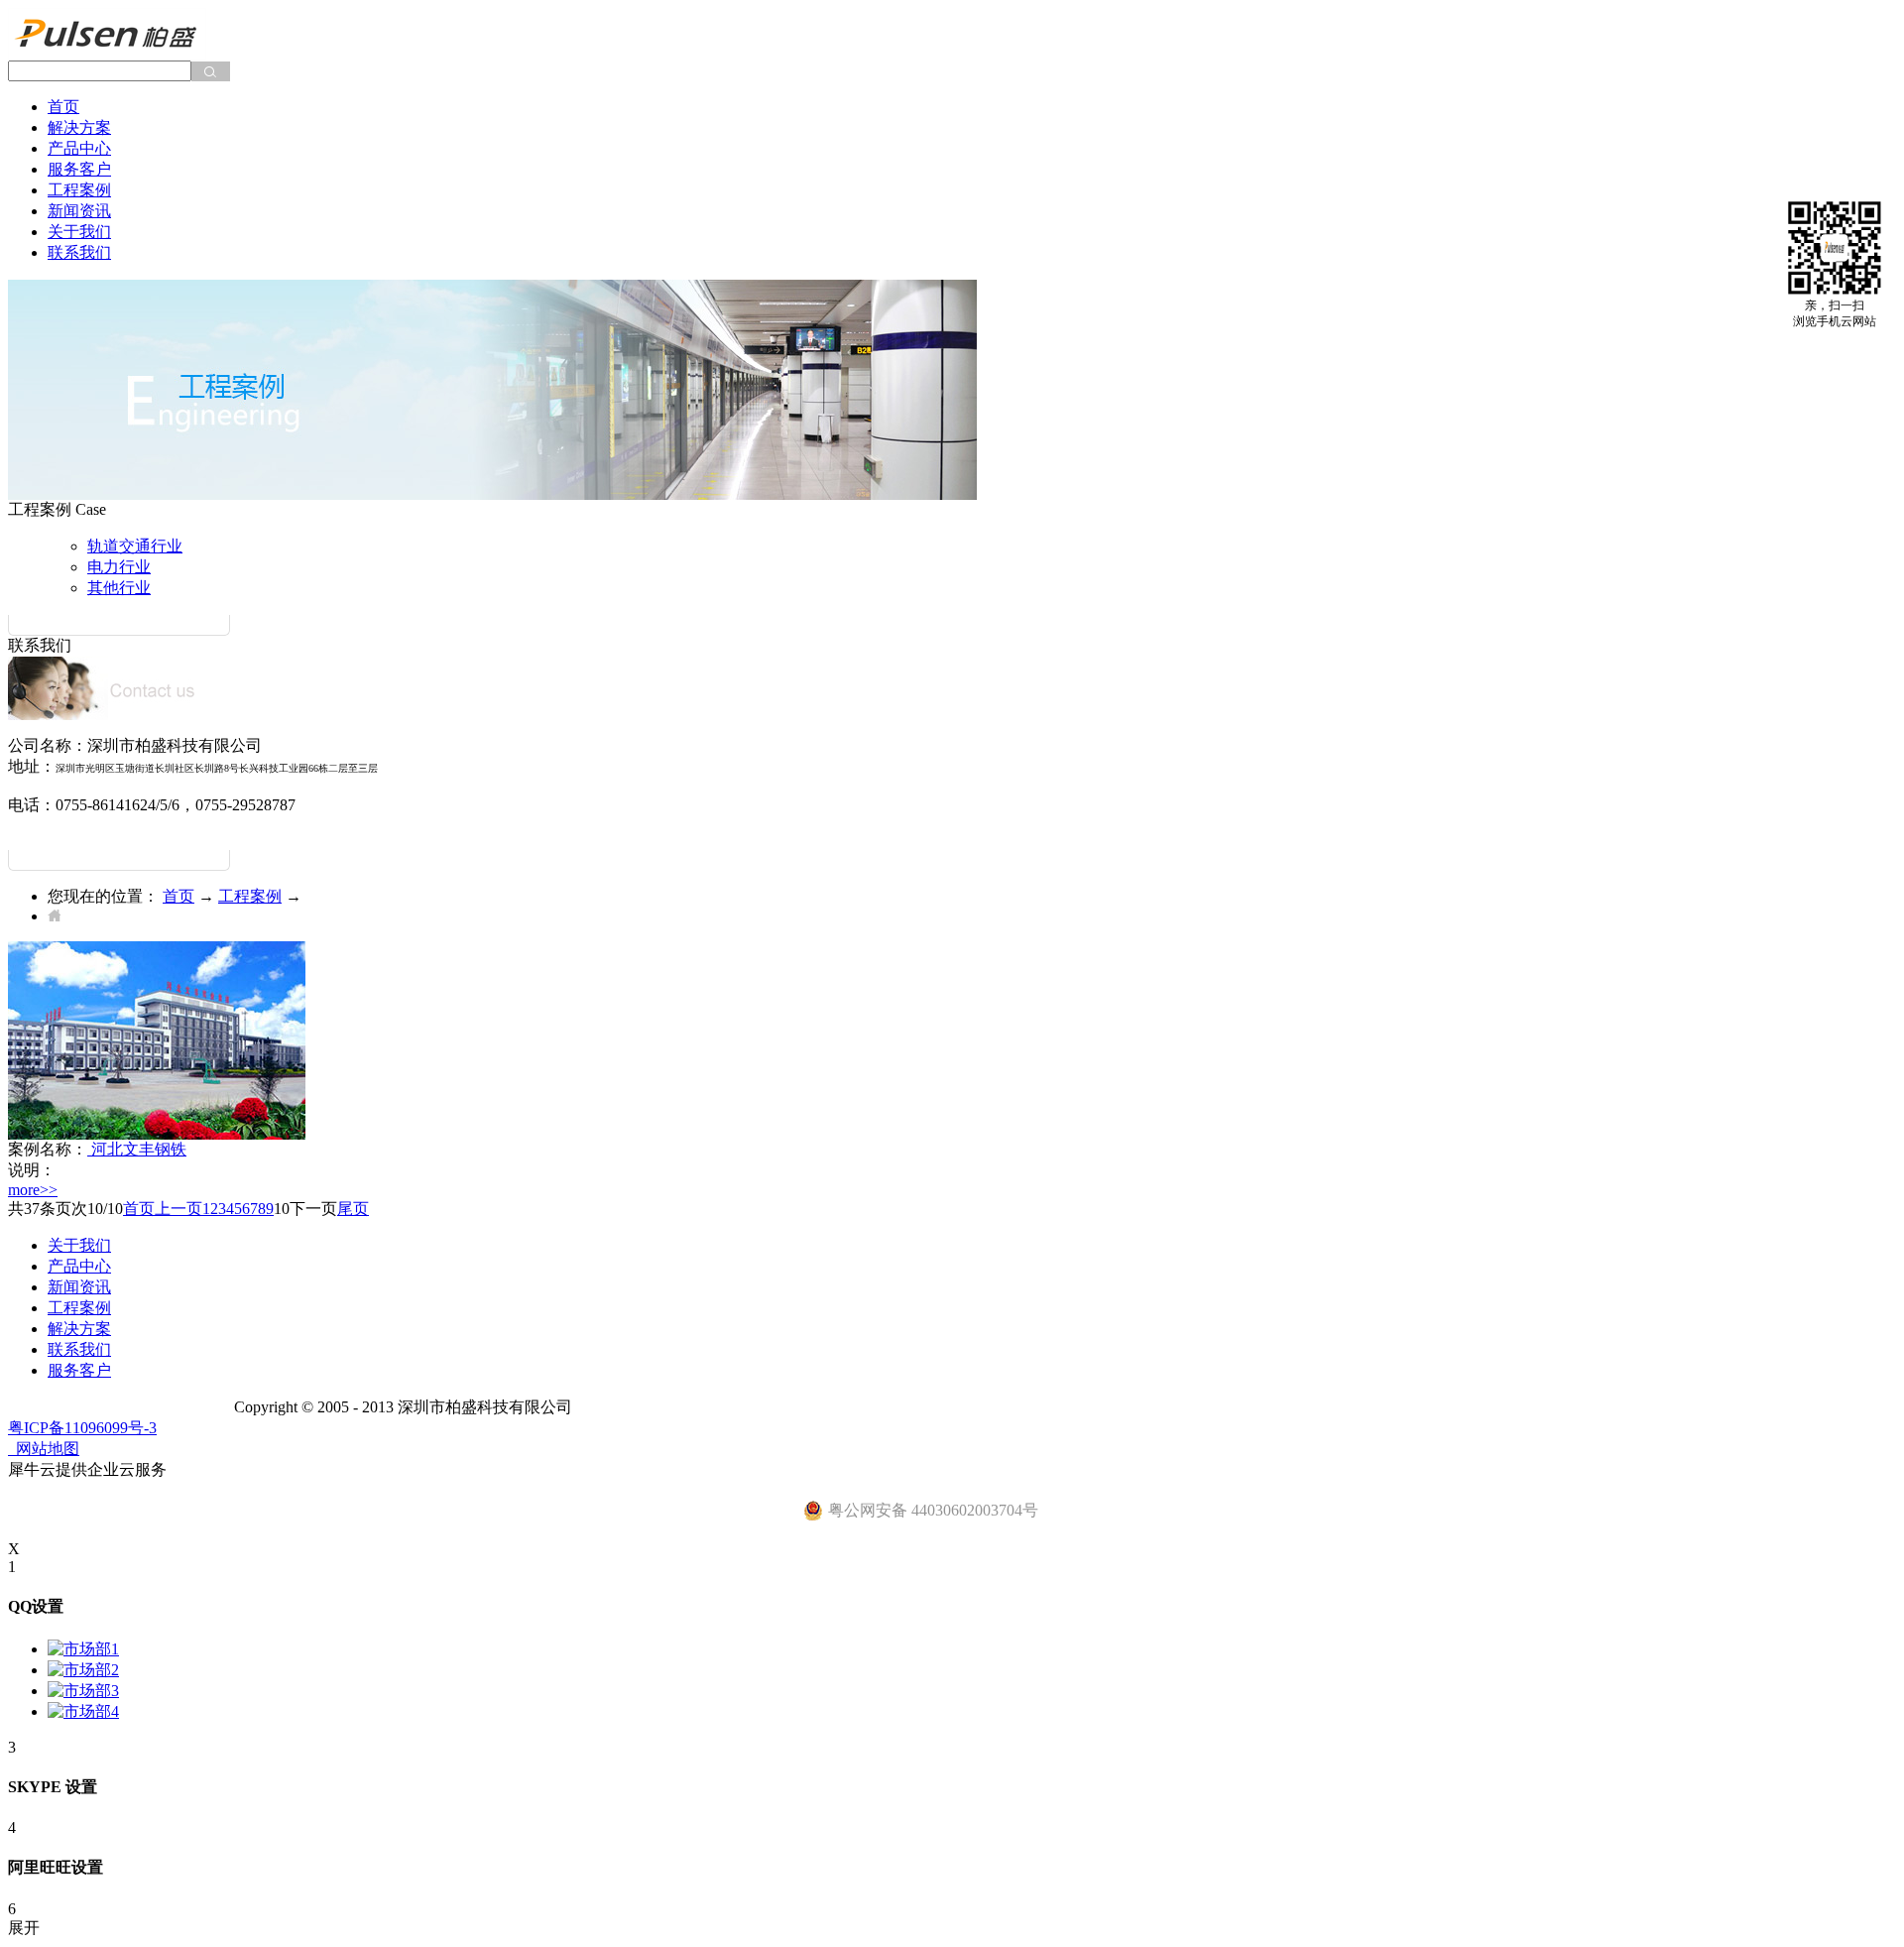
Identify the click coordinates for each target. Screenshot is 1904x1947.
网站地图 (44, 1449)
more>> (33, 1190)
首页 (63, 107)
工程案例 (250, 896)
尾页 (353, 1209)
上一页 (178, 1209)
